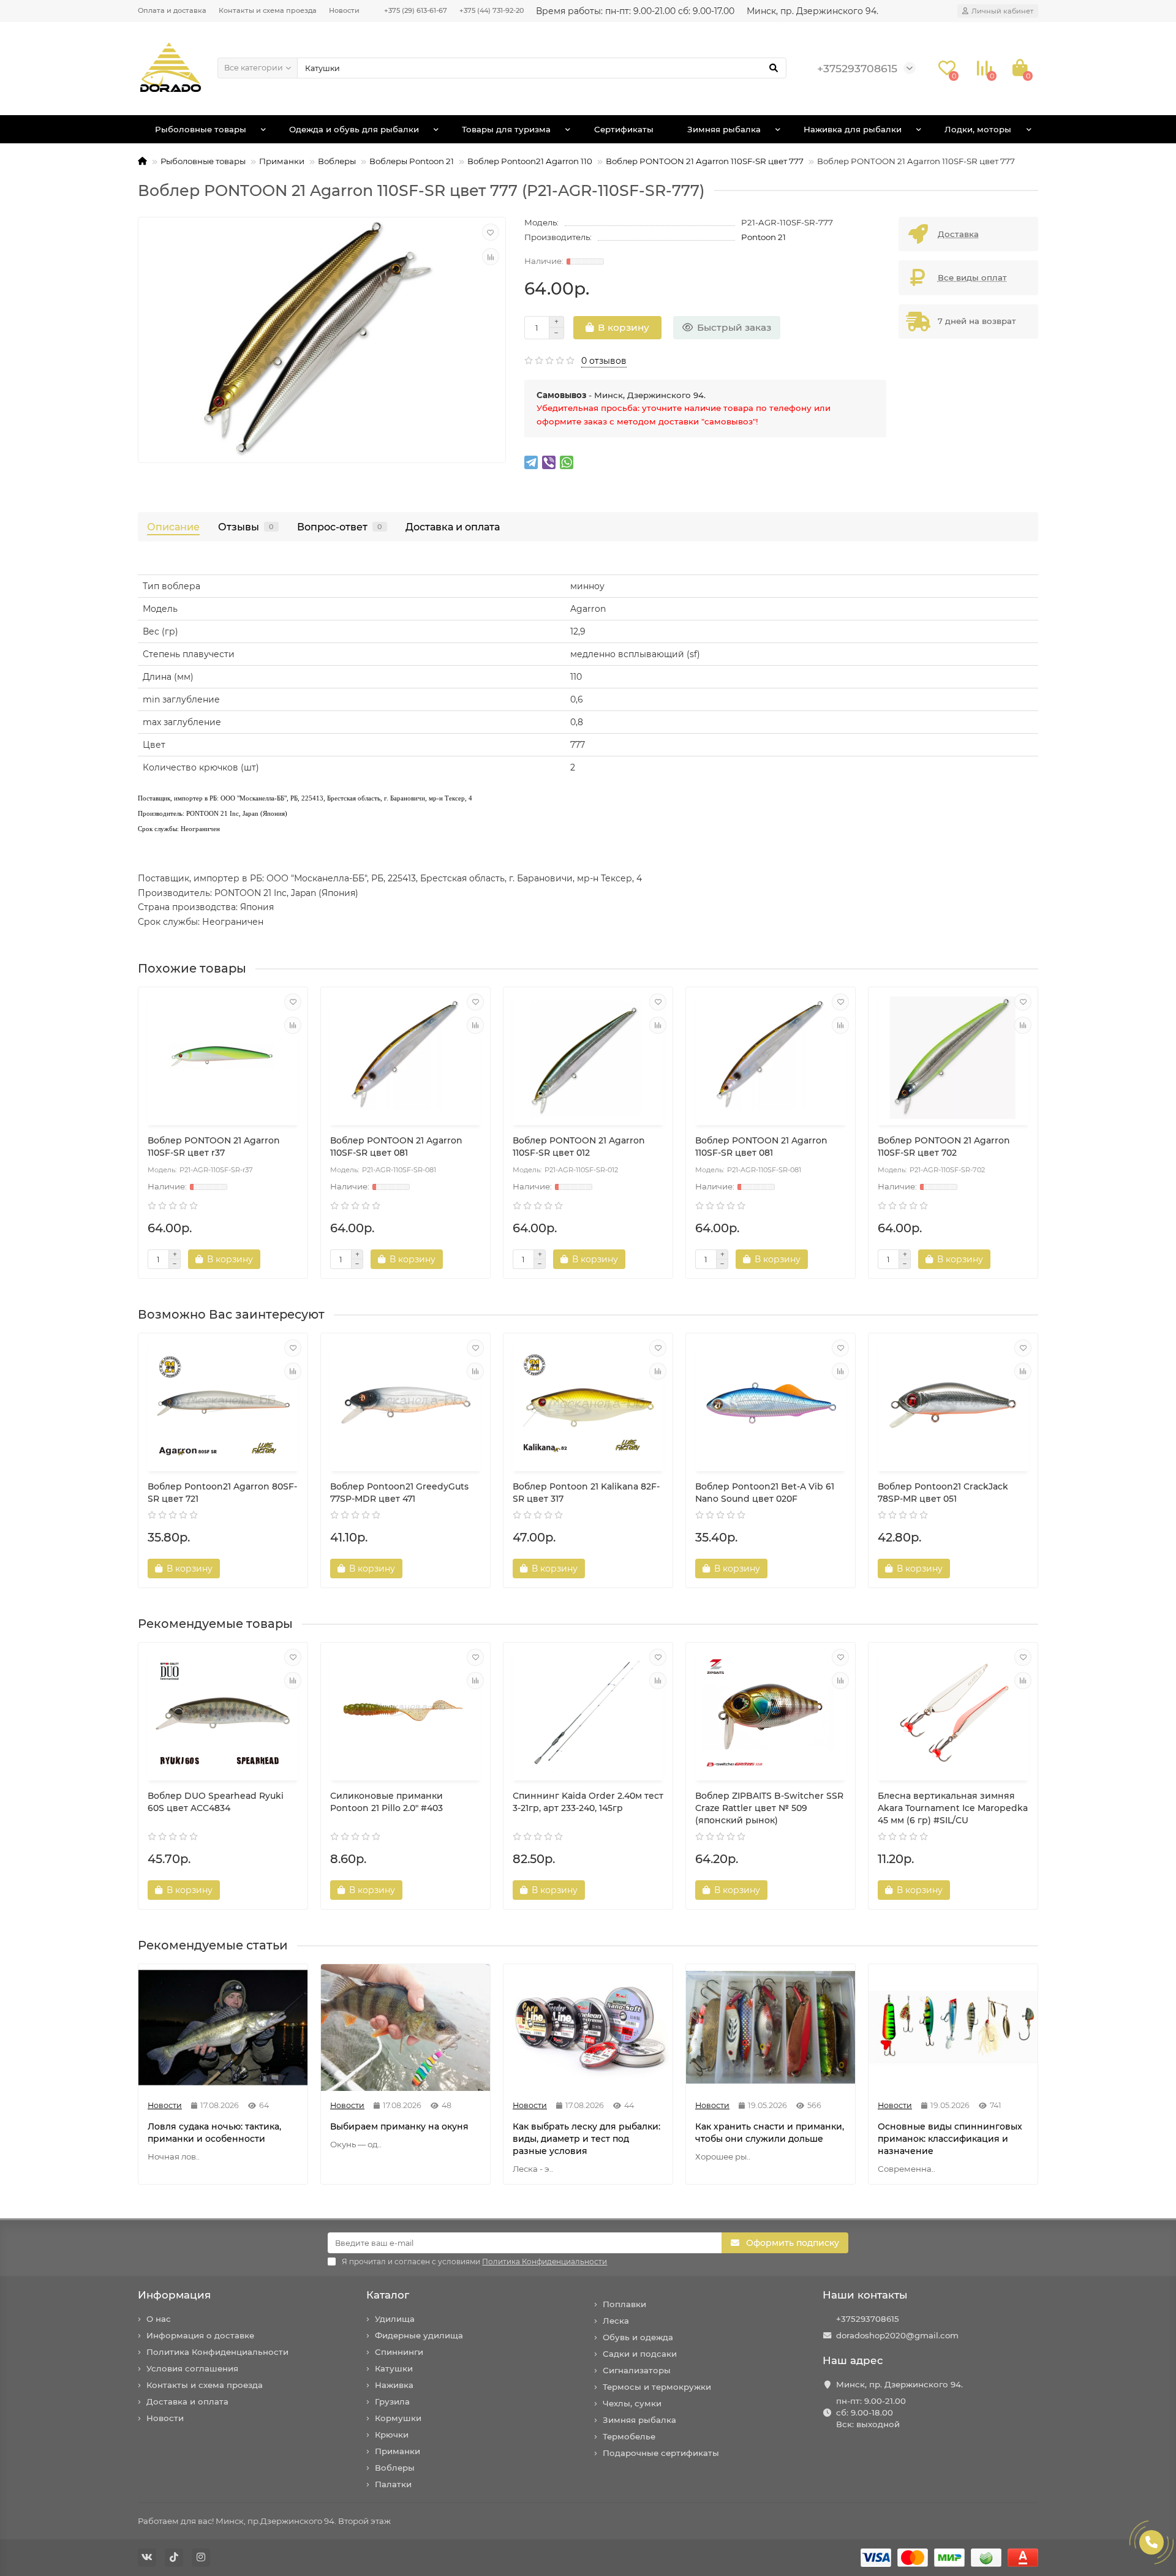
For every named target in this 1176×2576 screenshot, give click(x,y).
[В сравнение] (491, 257)
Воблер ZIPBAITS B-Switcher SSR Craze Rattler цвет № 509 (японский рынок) (769, 1808)
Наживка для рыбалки (853, 129)
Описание (173, 527)
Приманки (282, 161)
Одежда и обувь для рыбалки (354, 129)
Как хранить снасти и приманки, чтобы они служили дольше (770, 2133)
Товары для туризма (506, 129)
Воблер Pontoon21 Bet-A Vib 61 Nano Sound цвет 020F (765, 1493)
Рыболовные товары (201, 129)
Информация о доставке (200, 2335)
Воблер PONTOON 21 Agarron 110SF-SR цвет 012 (579, 1147)
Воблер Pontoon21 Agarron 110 (530, 161)
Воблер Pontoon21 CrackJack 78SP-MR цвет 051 (943, 1493)
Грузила (392, 2401)
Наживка (394, 2385)
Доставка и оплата (453, 527)
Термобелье (629, 2436)
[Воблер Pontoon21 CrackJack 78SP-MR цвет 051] (953, 1404)
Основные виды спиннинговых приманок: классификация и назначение (950, 2139)
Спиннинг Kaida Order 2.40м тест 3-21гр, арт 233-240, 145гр (588, 1802)
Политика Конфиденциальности (217, 2352)
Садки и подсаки (640, 2354)
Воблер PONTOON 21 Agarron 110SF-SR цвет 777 (705, 161)
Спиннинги (399, 2352)
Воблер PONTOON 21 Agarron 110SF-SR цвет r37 (214, 1147)
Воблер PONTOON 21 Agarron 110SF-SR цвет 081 (396, 1147)
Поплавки (624, 2304)
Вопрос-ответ (340, 527)
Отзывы (246, 527)
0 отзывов (604, 361)
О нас (159, 2319)
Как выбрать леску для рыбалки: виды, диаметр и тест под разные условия (586, 2139)
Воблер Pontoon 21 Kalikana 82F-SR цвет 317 (586, 1493)
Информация (174, 2295)
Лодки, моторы (978, 129)
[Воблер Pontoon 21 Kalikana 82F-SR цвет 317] (588, 1404)
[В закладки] (491, 232)
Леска (616, 2321)
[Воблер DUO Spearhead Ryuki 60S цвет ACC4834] (223, 1713)
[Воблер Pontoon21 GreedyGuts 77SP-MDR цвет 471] (405, 1404)
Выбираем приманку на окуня (399, 2126)
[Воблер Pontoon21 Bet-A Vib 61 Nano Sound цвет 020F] (771, 1404)
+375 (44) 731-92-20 (492, 10)
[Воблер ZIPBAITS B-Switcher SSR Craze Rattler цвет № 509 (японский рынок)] (771, 1713)
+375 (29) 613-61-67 (416, 10)
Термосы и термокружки (657, 2387)
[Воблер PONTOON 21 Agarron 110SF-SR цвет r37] (223, 1058)
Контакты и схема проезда (268, 10)
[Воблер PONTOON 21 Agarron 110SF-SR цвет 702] (953, 1058)
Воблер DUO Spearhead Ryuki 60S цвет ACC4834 (216, 1802)
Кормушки (398, 2418)
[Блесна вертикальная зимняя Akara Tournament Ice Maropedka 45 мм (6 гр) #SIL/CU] (953, 1713)
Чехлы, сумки (632, 2403)
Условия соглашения (192, 2368)
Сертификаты (624, 129)
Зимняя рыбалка (724, 129)
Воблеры (337, 161)
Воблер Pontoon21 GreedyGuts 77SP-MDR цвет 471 (399, 1493)
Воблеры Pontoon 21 (412, 161)
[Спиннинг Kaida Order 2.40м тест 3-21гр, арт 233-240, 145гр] (588, 1713)
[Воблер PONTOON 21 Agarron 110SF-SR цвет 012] (588, 1058)
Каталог (388, 2295)
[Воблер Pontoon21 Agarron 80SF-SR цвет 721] (223, 1404)
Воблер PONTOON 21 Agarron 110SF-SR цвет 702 (944, 1147)
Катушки (394, 2368)
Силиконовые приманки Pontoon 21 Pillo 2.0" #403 (386, 1802)
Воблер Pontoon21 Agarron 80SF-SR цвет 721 (222, 1493)
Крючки (392, 2435)
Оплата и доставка (172, 10)
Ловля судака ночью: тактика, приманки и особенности (214, 2133)
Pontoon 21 (763, 237)
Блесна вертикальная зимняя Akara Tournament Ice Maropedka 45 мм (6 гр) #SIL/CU (953, 1808)
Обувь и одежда (638, 2337)
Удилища (395, 2319)
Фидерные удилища (419, 2335)
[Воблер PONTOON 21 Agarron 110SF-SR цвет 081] (405, 1058)
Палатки (393, 2484)
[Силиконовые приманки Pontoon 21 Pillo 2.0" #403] (405, 1713)
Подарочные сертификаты (661, 2453)
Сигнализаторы (637, 2370)
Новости (344, 10)
